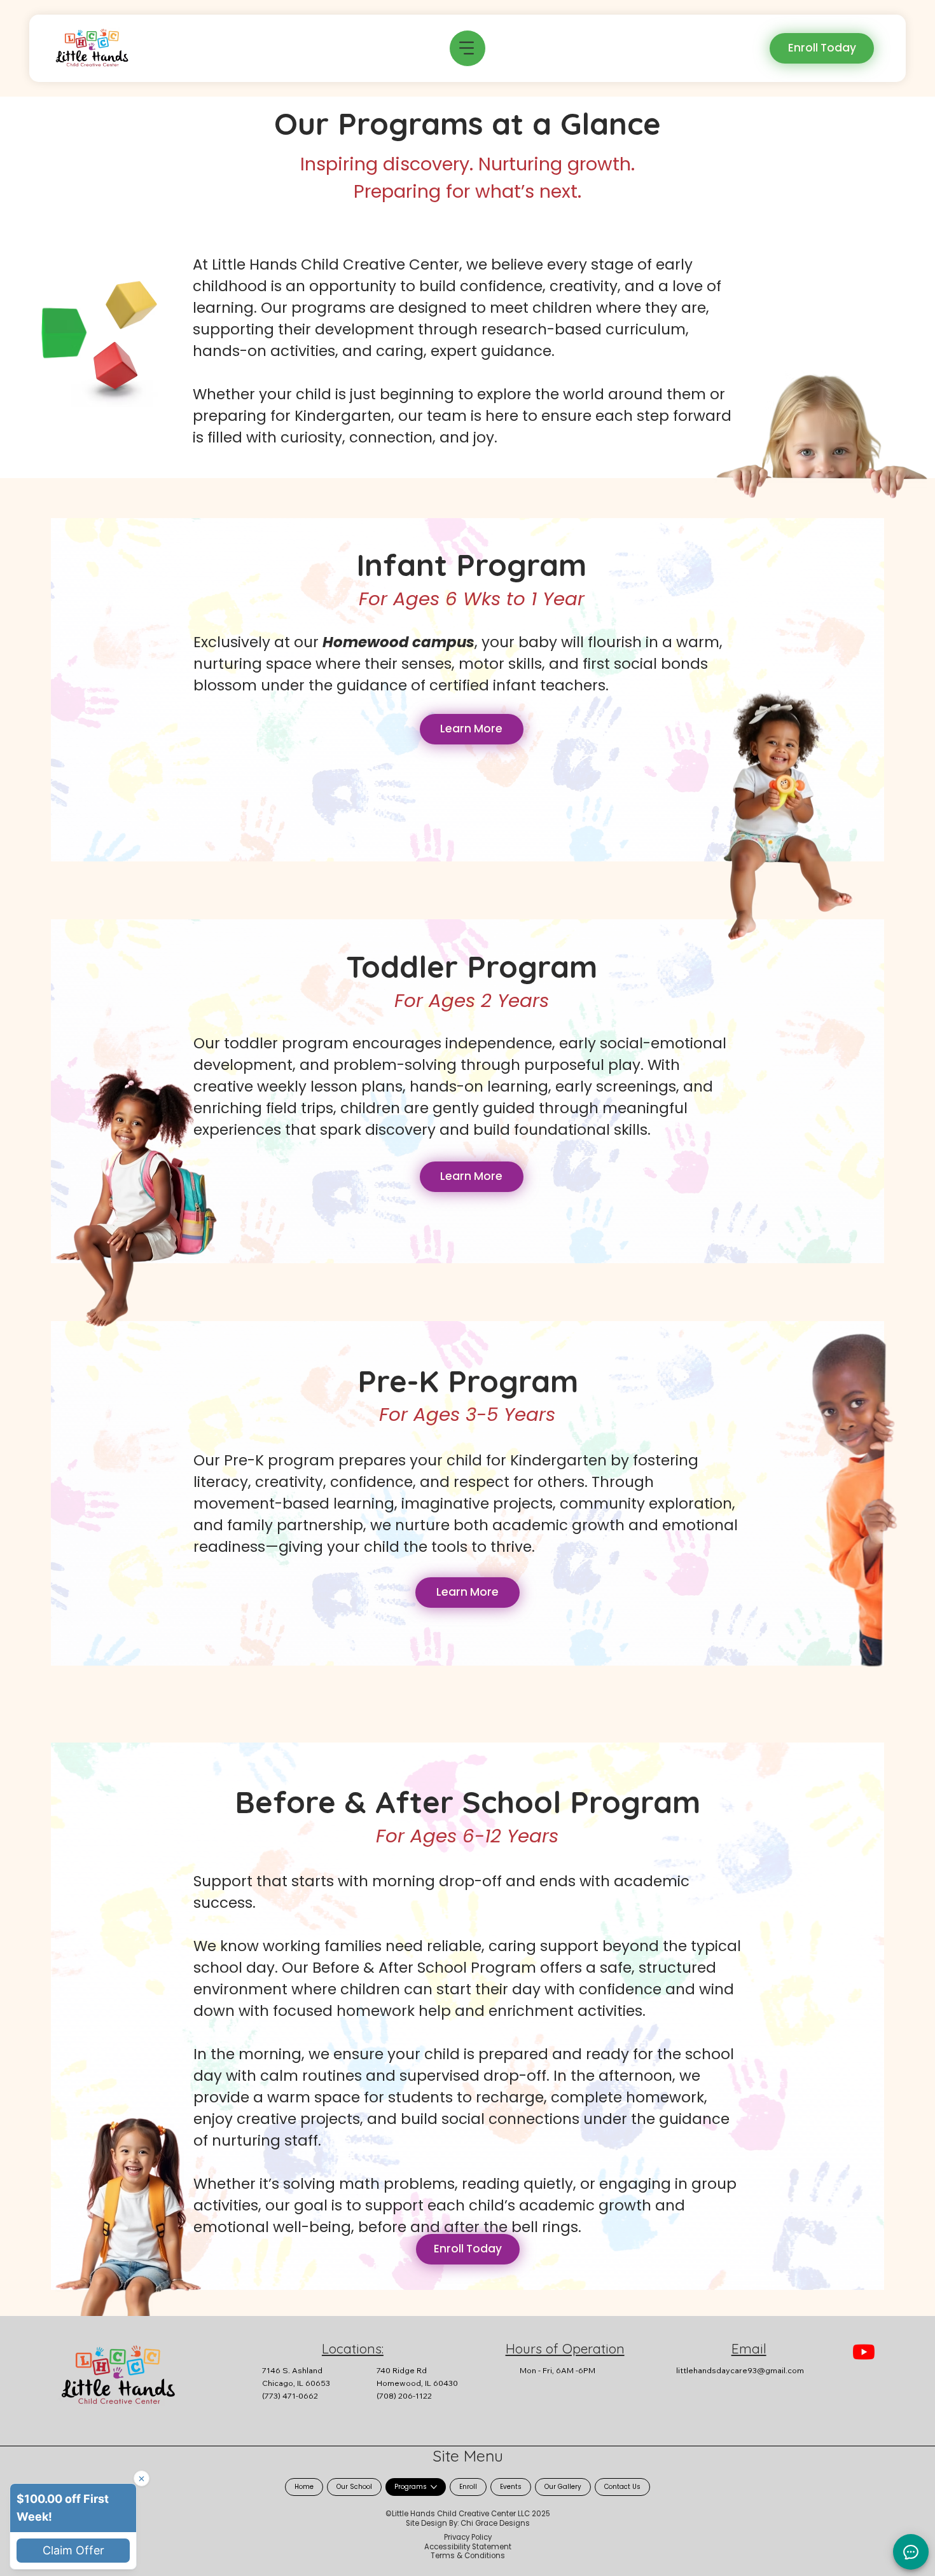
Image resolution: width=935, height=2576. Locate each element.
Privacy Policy (468, 2537)
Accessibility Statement (468, 2547)
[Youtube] (864, 2352)
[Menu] (468, 48)
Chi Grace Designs (495, 2523)
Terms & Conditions (468, 2556)
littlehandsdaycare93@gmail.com (740, 2370)
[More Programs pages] (434, 2487)
